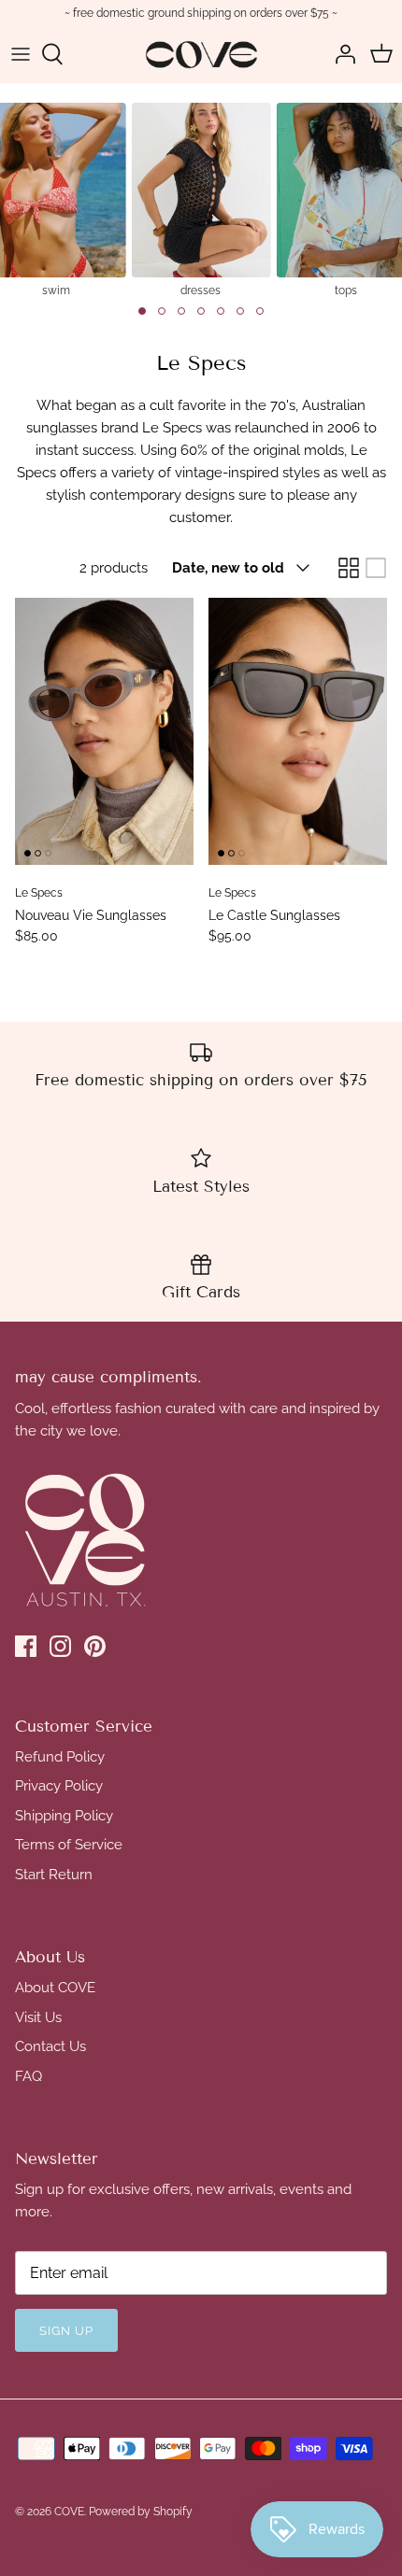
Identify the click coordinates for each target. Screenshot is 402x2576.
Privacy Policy (59, 1786)
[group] (201, 199)
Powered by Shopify (141, 2512)
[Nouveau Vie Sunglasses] (104, 732)
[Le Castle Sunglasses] (298, 732)
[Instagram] (60, 1646)
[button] (142, 311)
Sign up (66, 2331)
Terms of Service (69, 1845)
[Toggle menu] (21, 54)
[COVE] (201, 55)
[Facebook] (26, 1646)
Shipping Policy (64, 1816)
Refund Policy (60, 1757)
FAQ (29, 2076)
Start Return (54, 1875)
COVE (69, 2512)
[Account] (340, 54)
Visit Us (38, 2017)
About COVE (55, 1988)
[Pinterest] (95, 1646)
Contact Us (50, 2046)
